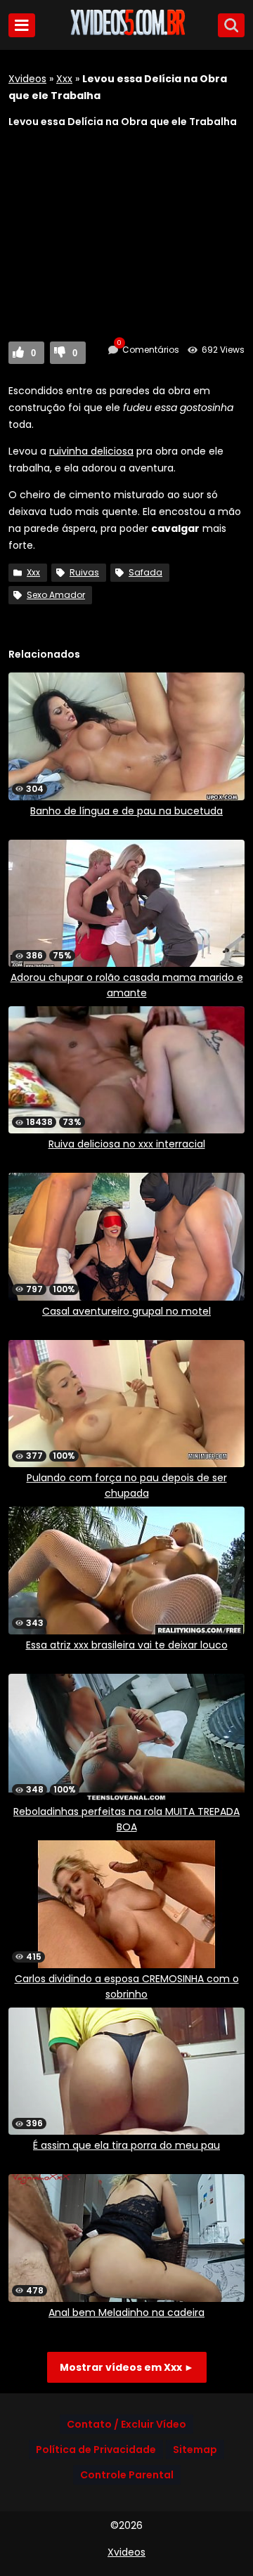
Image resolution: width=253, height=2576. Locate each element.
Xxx (64, 79)
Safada (145, 572)
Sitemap (195, 2450)
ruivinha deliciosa (91, 451)
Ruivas (84, 572)
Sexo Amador (56, 595)
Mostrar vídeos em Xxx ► (127, 2367)
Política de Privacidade (96, 2450)
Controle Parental (127, 2475)
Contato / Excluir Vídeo (126, 2424)
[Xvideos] (126, 33)
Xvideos (27, 79)
